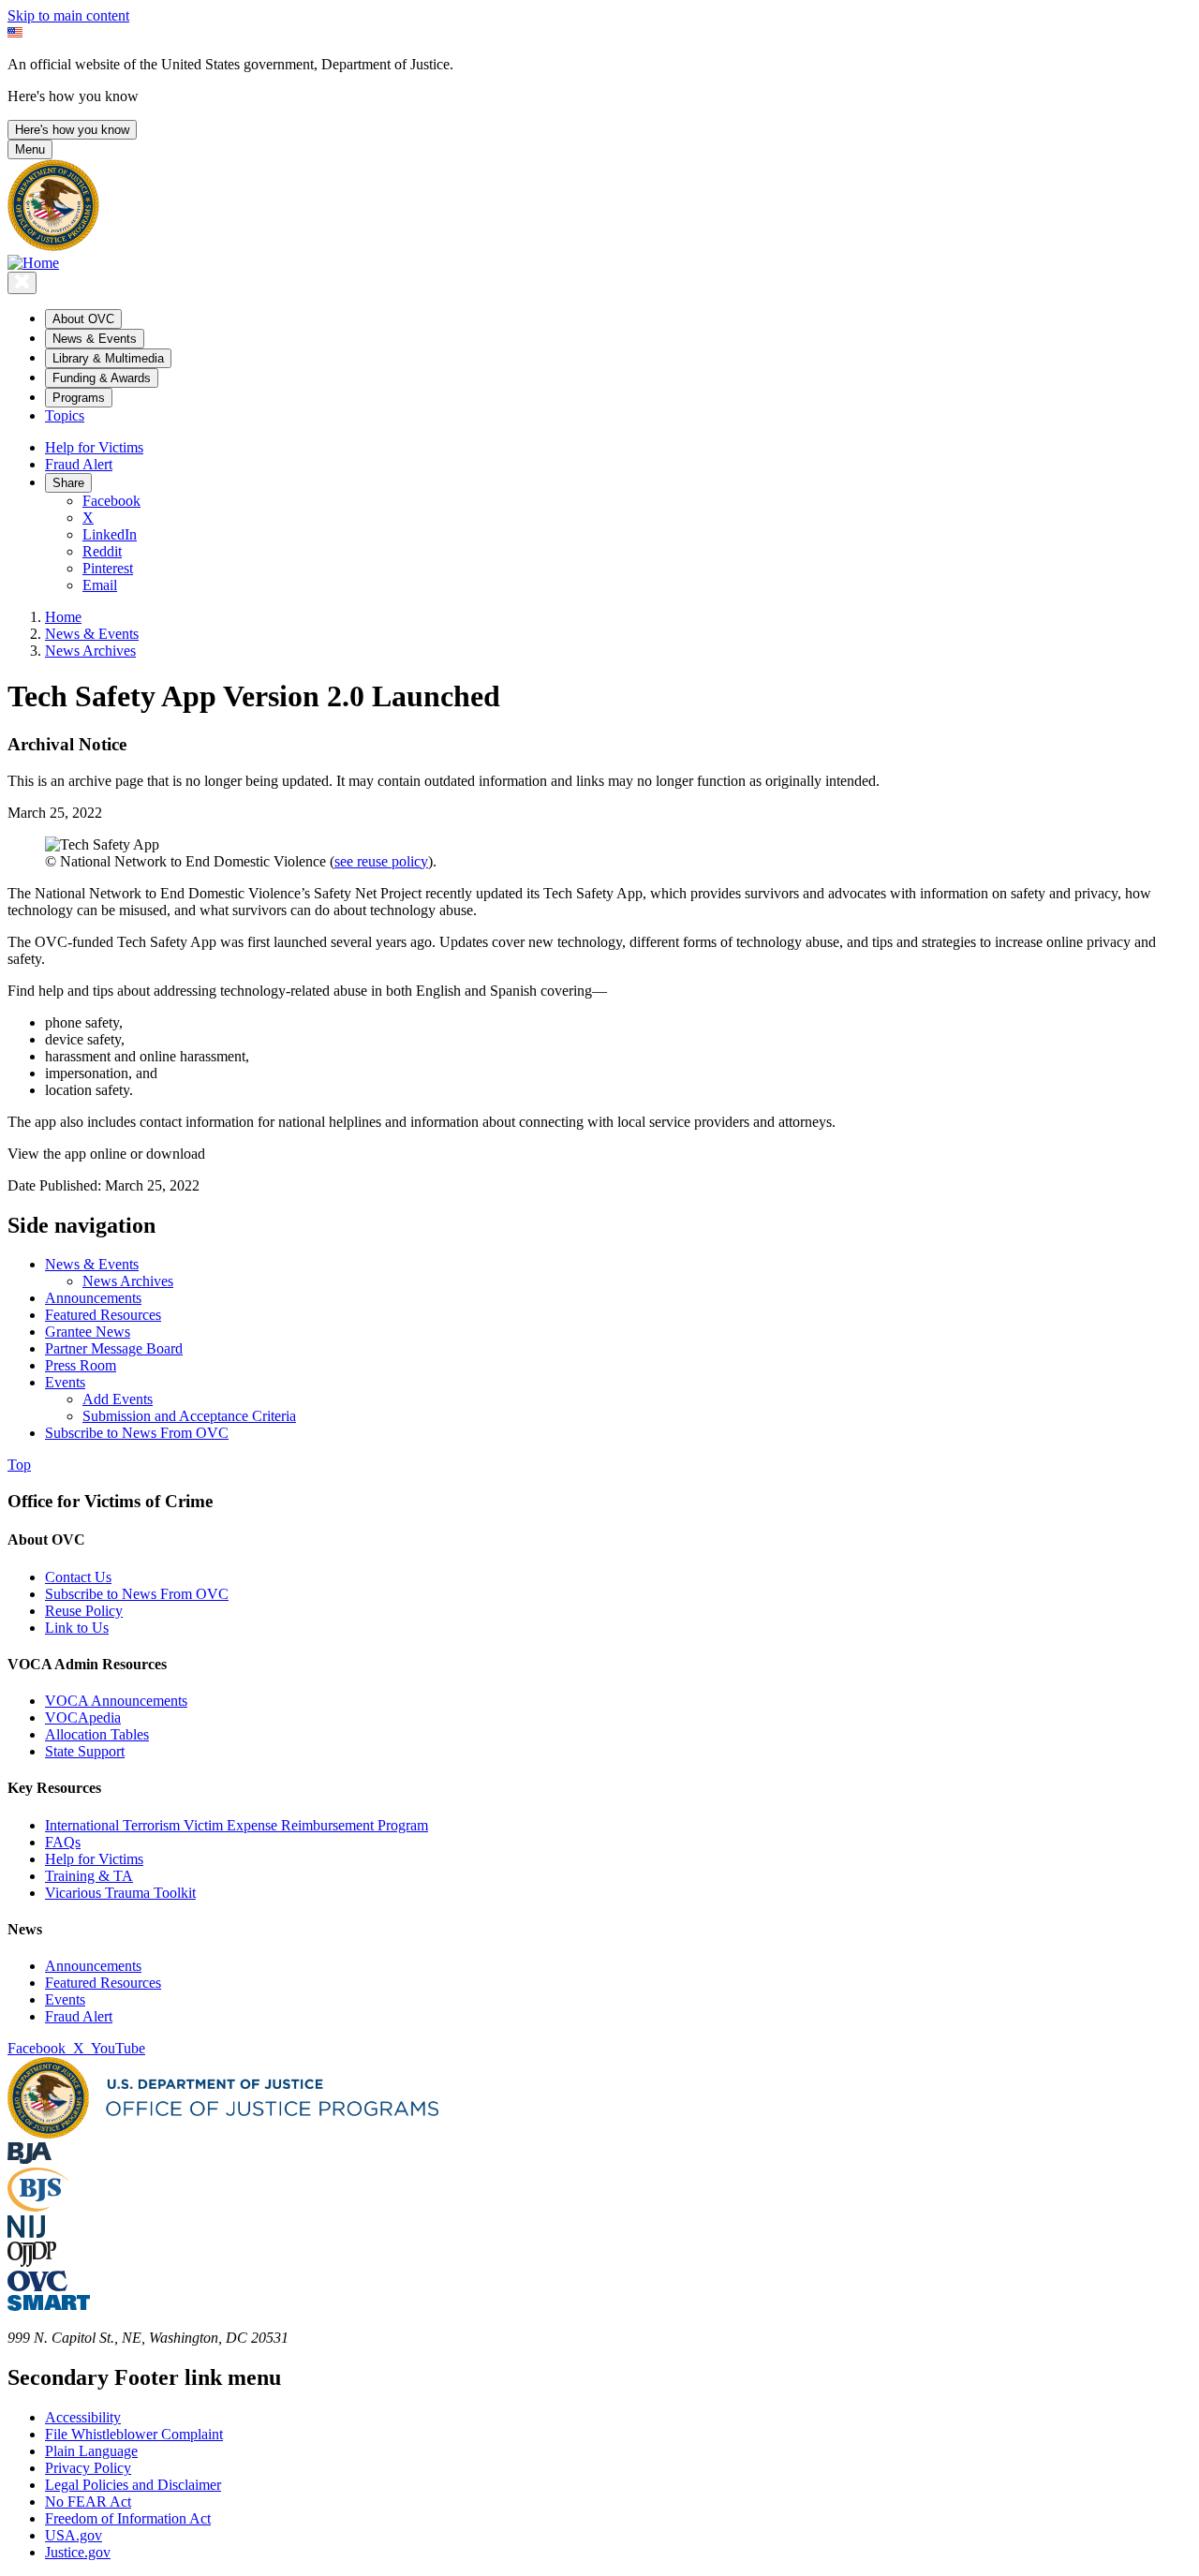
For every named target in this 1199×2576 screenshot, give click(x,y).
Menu (30, 149)
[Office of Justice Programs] (53, 246)
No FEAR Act (88, 2502)
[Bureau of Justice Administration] (30, 2159)
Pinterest (108, 568)
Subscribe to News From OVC (137, 1594)
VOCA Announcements (116, 1701)
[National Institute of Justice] (26, 2233)
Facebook (111, 501)
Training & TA (89, 1876)
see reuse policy (381, 861)
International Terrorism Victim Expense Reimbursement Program (237, 1825)
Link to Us (77, 1628)
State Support (85, 1751)
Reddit (102, 551)
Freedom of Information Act (128, 2518)
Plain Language (91, 2451)
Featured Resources (103, 1983)
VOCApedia (83, 1717)
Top (19, 1465)
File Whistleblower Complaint (134, 2434)
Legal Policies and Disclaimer (133, 2485)
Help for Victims (94, 447)
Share (68, 483)
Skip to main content (68, 15)
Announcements (93, 1966)
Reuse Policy (84, 1611)
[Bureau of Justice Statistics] (38, 2206)
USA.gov (74, 2535)
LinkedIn (110, 534)
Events (65, 1999)
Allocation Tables (97, 1734)
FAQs (63, 1842)
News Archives (90, 651)
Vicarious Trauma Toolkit (120, 1893)
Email (100, 585)
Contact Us (78, 1577)
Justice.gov (78, 2552)
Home (63, 617)
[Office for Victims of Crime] (37, 2286)
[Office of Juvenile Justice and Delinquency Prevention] (32, 2262)
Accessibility (83, 2417)
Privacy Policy (88, 2468)
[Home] (33, 263)
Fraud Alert (79, 464)
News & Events (92, 634)
